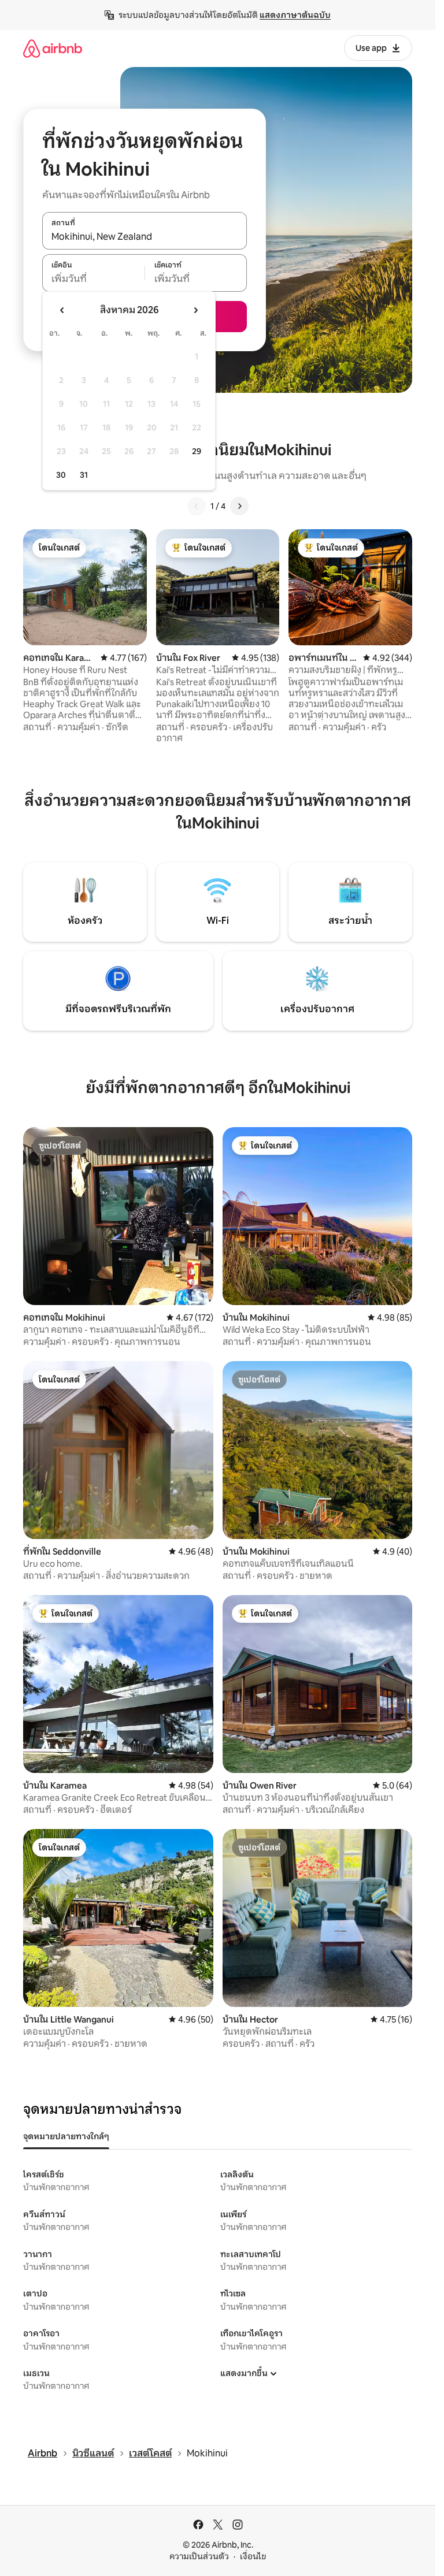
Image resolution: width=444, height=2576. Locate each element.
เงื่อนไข (253, 2556)
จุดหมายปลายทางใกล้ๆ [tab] (66, 2136)
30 (61, 475)
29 (197, 451)
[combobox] (145, 237)
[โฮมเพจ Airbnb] (53, 48)
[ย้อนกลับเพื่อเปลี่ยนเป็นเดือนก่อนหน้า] (62, 310)
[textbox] (93, 279)
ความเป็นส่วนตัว (199, 2556)
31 (84, 475)
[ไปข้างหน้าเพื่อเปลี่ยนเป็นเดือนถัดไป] (195, 310)
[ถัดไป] (239, 506)
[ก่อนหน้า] (197, 506)
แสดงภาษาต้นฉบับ (295, 15)
